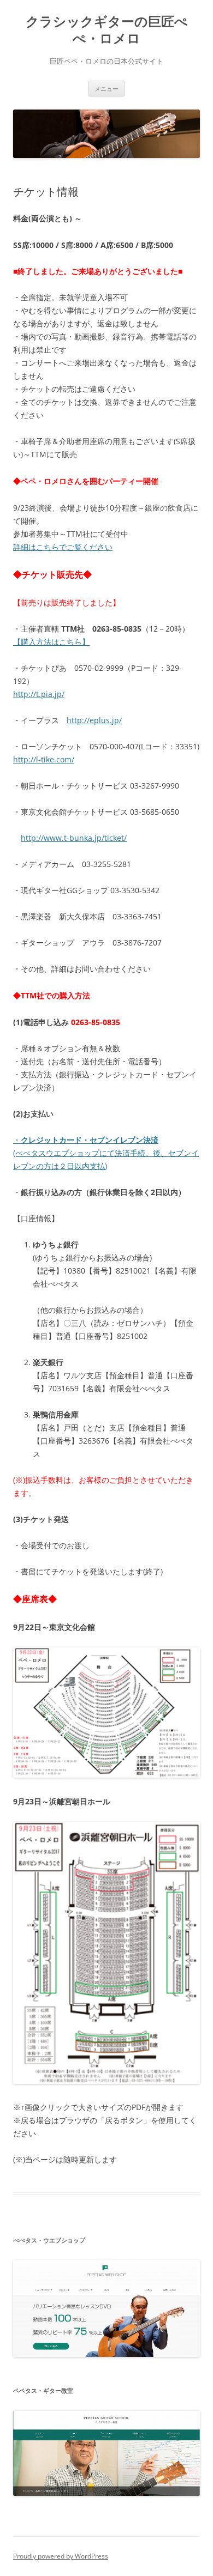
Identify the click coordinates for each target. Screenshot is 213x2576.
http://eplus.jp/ (94, 720)
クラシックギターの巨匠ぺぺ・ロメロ (107, 30)
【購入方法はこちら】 (51, 642)
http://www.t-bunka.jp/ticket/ (74, 838)
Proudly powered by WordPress (61, 2556)
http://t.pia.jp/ (39, 694)
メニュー (106, 89)
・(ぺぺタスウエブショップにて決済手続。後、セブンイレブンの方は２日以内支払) (106, 1153)
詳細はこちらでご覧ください (63, 547)
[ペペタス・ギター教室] (106, 2493)
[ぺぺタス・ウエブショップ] (106, 2354)
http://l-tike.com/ (44, 759)
